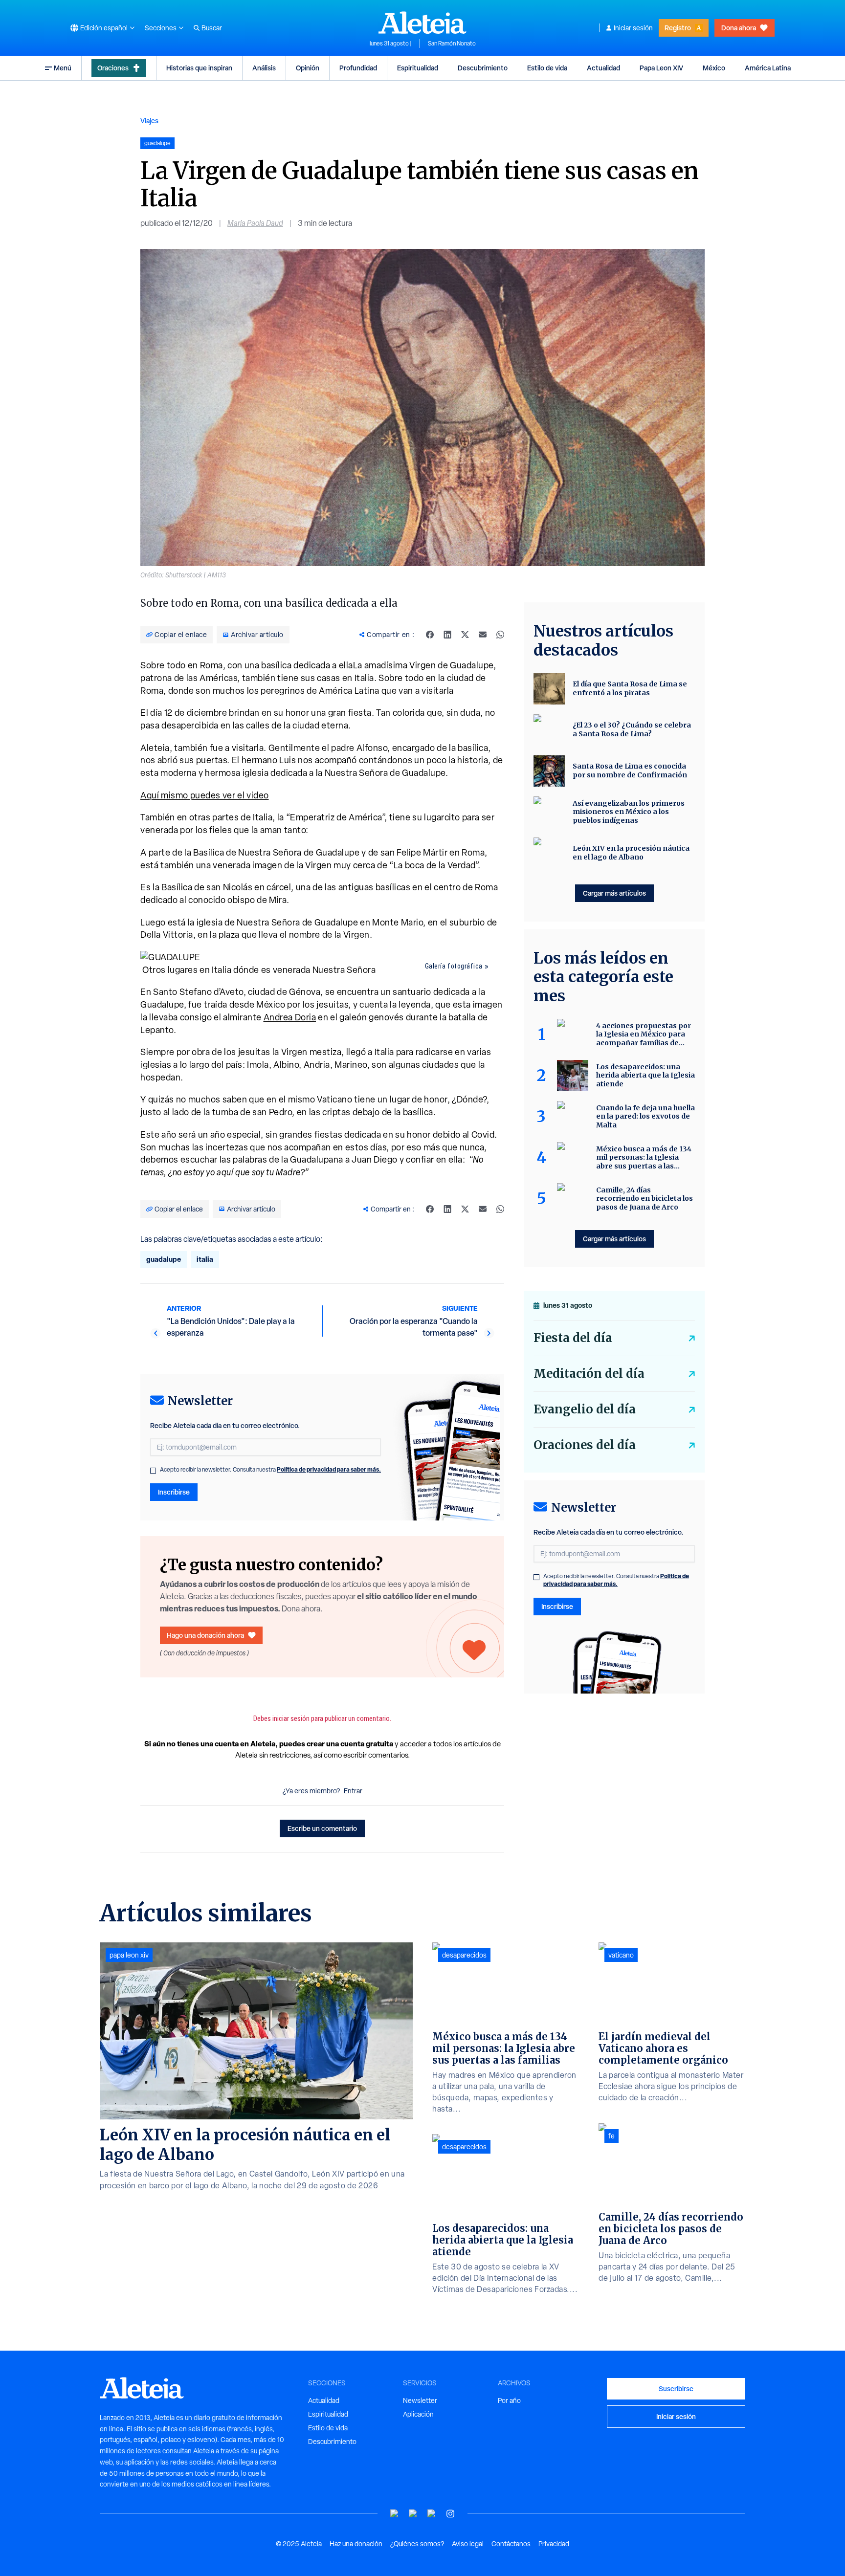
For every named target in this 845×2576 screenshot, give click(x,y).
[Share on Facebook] (430, 635)
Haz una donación (356, 2544)
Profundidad (358, 68)
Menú (63, 68)
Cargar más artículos (614, 893)
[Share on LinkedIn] (447, 635)
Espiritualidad (418, 68)
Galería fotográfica (454, 966)
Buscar (212, 28)
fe (612, 2136)
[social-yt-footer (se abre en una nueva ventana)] (395, 2514)
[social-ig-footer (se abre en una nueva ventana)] (450, 2514)
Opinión (308, 68)
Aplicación (418, 2414)
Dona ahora (739, 28)
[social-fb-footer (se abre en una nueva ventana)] (413, 2514)
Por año (509, 2400)
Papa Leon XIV (661, 68)
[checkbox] (153, 1471)
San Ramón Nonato (452, 44)
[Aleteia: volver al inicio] (422, 22)
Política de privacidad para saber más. (329, 1469)
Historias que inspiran (199, 68)
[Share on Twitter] (465, 635)
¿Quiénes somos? (417, 2544)
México (714, 68)
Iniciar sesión (633, 28)
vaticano (621, 1955)
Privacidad (554, 2544)
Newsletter (420, 2400)
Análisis (264, 68)
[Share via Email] (483, 635)
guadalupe (164, 1259)
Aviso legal (468, 2544)
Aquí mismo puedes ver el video (205, 795)
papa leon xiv (129, 1955)
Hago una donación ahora (205, 1635)
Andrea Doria (290, 1017)
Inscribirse (174, 1492)
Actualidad (603, 68)
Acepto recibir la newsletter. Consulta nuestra (270, 1470)
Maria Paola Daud (255, 223)
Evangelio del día (585, 1409)
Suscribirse (676, 2389)
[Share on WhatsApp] (500, 635)
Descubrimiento (483, 68)
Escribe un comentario (322, 1828)
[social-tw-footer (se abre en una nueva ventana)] (432, 2514)
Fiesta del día (573, 1338)
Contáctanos (511, 2544)
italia (205, 1259)
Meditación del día (589, 1374)
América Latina (768, 68)
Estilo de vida (547, 68)
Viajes (149, 121)
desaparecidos (464, 1955)
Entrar (353, 1791)
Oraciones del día (585, 1445)
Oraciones (113, 68)
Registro (678, 28)
